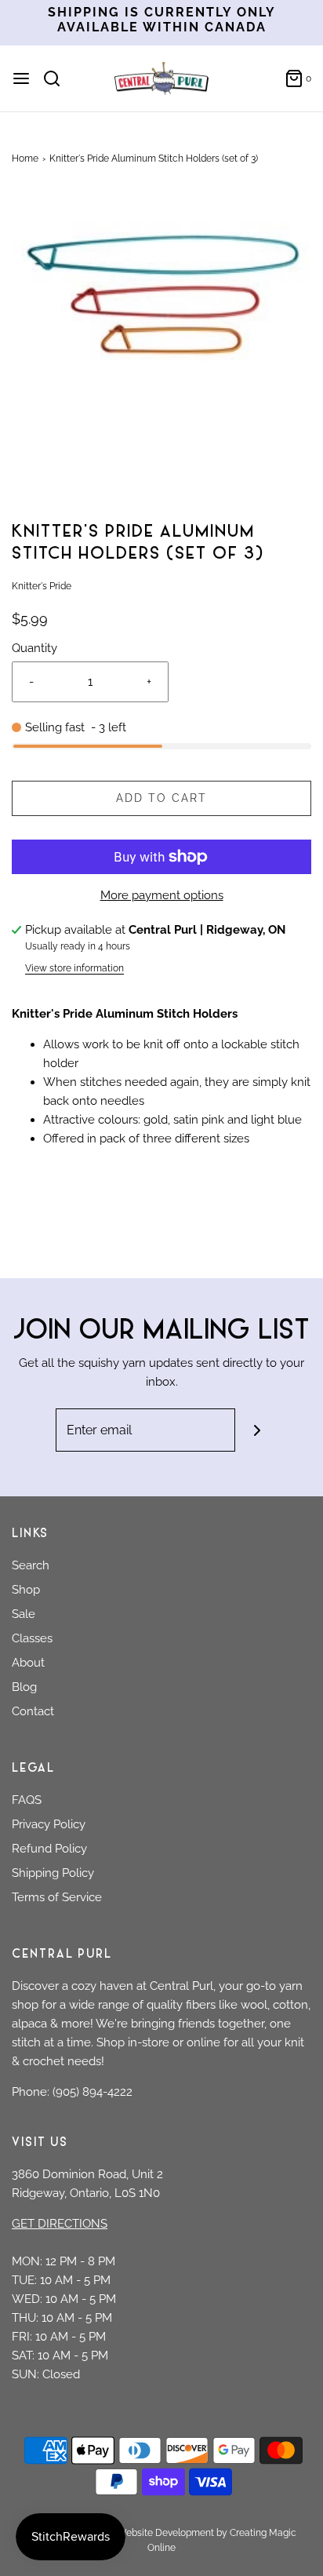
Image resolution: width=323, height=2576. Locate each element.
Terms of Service (57, 1897)
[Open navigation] (21, 78)
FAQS (27, 1800)
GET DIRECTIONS (60, 2224)
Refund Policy (49, 1849)
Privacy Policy (49, 1824)
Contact (33, 1711)
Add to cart (161, 798)
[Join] (257, 1430)
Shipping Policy (53, 1873)
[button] (161, 352)
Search (31, 1565)
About (28, 1663)
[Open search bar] (58, 78)
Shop (26, 1590)
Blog (24, 1687)
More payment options (162, 895)
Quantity (34, 648)
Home (25, 158)
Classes (32, 1638)
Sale (24, 1614)
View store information (74, 968)
